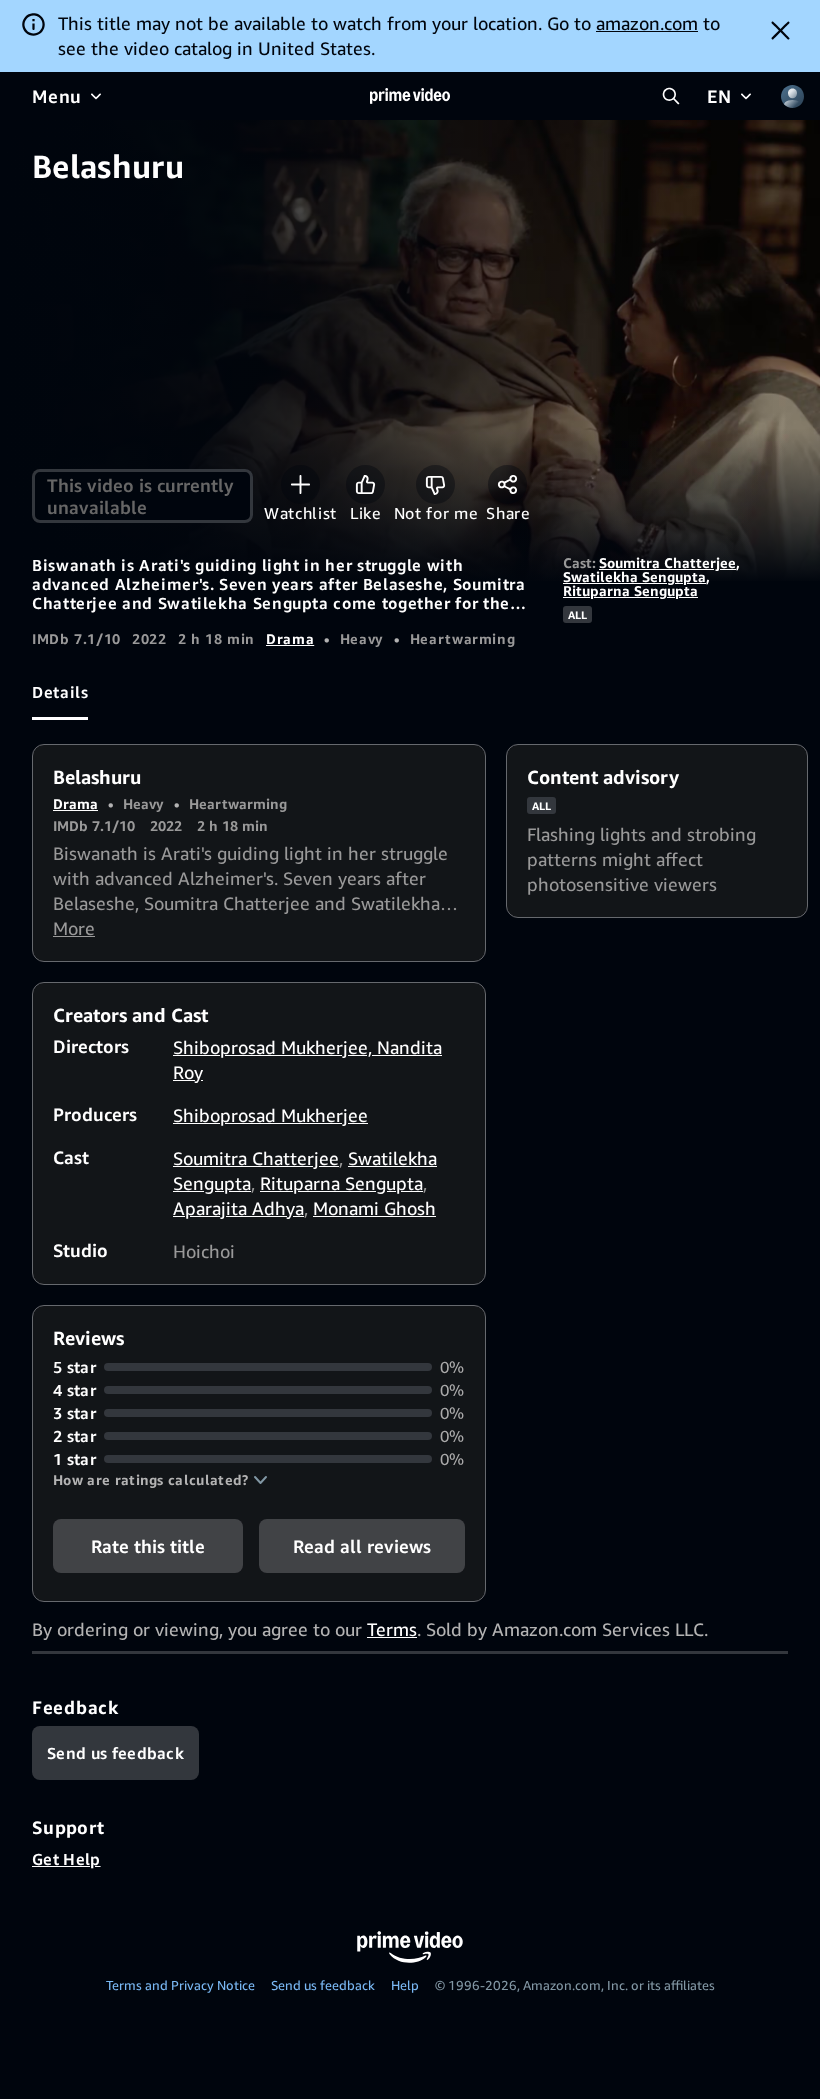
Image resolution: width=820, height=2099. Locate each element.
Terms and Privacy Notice (180, 1985)
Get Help (66, 1859)
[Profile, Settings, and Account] (792, 96)
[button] (160, 1480)
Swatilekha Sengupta (634, 576)
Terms (392, 1629)
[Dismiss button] (780, 30)
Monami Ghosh (374, 1208)
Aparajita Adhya (238, 1208)
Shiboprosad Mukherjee (270, 1115)
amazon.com (647, 23)
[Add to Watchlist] (300, 484)
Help (405, 1985)
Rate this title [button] (148, 1546)
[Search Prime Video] (671, 96)
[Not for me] (435, 484)
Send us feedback (323, 1985)
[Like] (365, 484)
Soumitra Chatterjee (667, 562)
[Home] (410, 96)
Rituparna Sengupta (630, 590)
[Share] (507, 484)
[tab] (60, 693)
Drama (290, 638)
